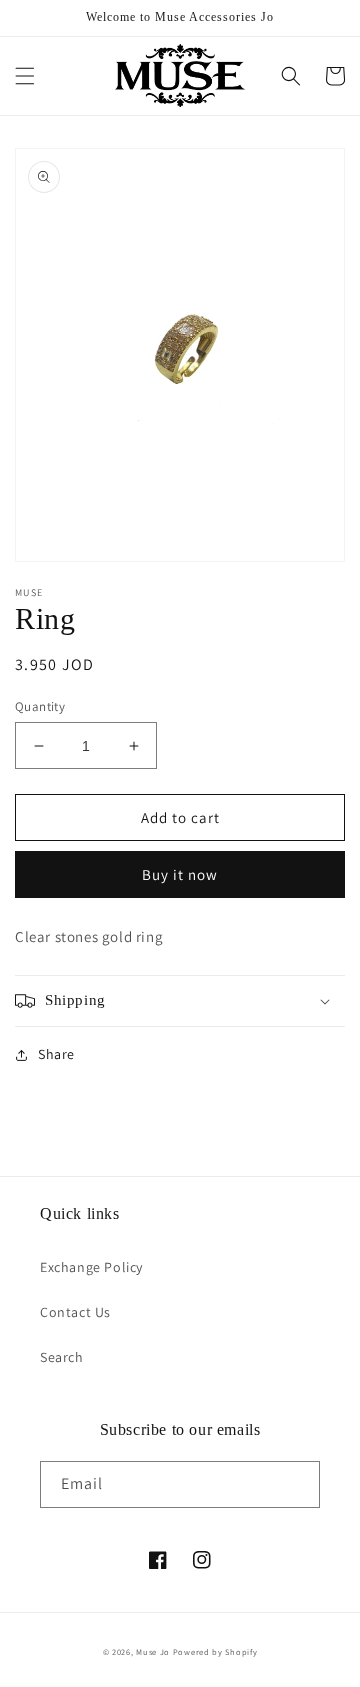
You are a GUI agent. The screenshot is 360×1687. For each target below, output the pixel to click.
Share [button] (56, 1054)
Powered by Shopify (215, 1651)
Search (62, 1357)
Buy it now (180, 874)
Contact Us (75, 1312)
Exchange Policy (91, 1267)
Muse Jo (153, 1651)
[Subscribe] (297, 1484)
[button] (25, 76)
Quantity (40, 706)
